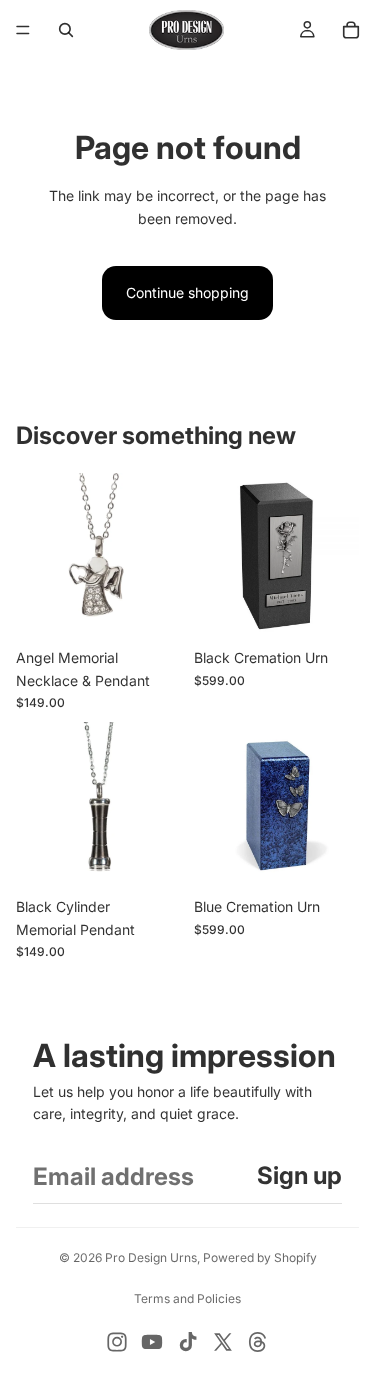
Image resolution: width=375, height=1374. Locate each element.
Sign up (299, 1175)
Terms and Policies (187, 1298)
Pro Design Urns (151, 1257)
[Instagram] (117, 1342)
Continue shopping (187, 292)
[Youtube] (152, 1342)
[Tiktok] (188, 1342)
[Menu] (23, 30)
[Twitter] (223, 1342)
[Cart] (351, 30)
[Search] (66, 30)
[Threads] (258, 1342)
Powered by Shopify (260, 1257)
